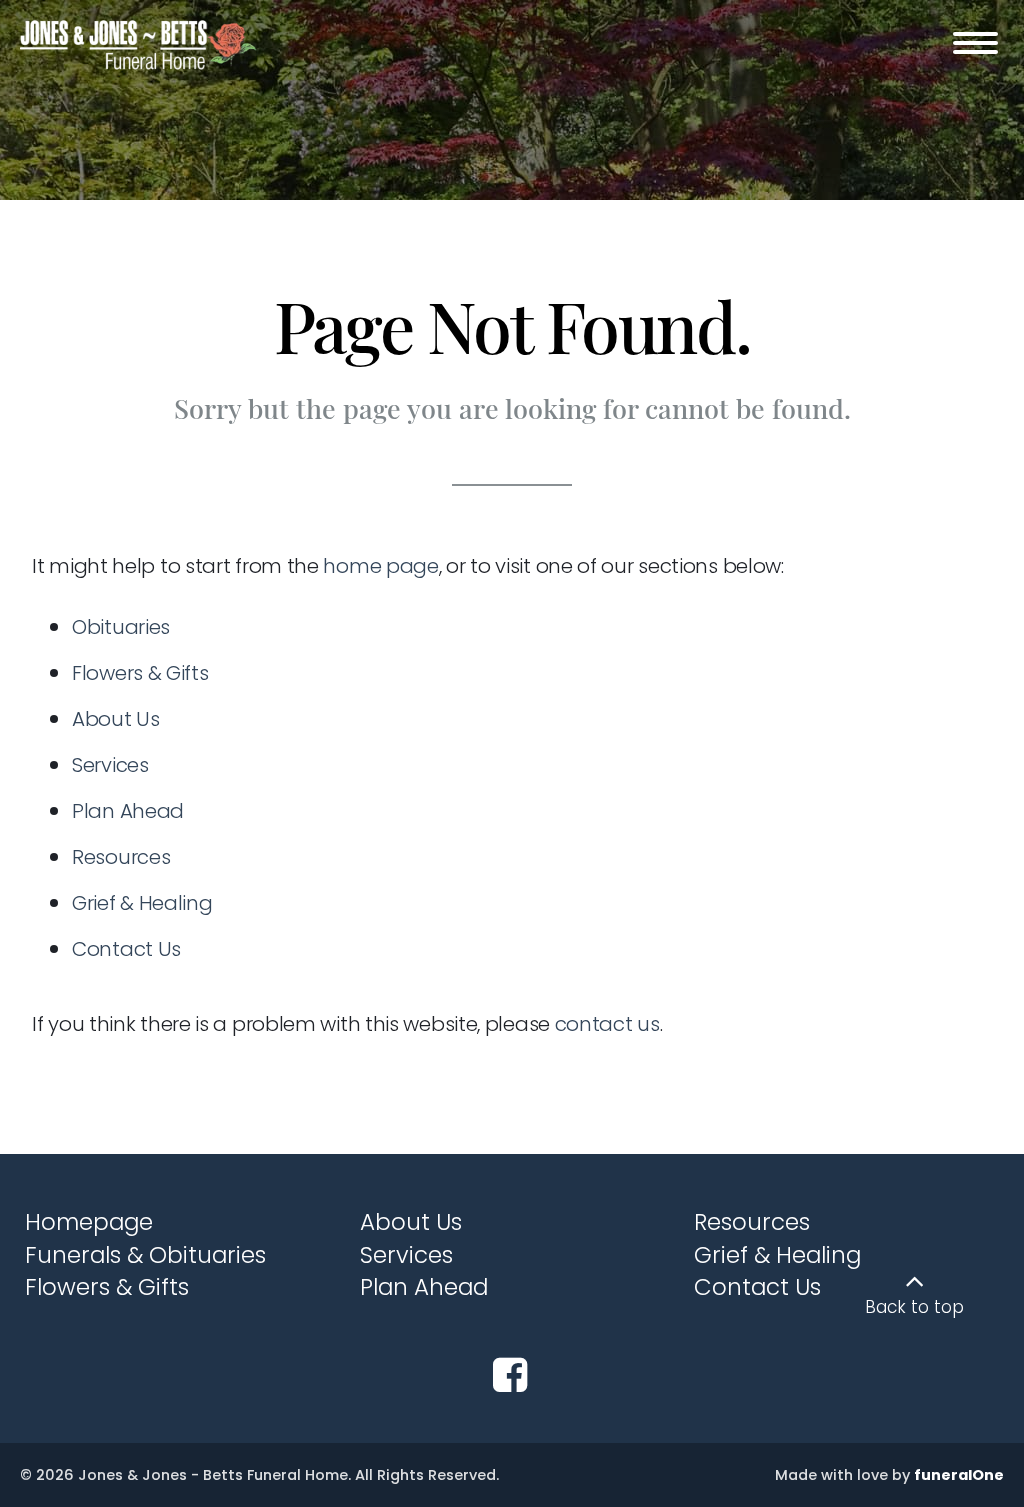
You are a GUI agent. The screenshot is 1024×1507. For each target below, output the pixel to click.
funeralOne (959, 1475)
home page (380, 566)
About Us (116, 719)
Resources (121, 857)
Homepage (89, 1222)
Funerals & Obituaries (145, 1255)
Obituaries (121, 627)
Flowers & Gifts (140, 673)
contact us (607, 1024)
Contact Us (126, 949)
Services (110, 765)
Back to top (914, 1307)
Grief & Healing (142, 903)
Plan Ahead (128, 811)
